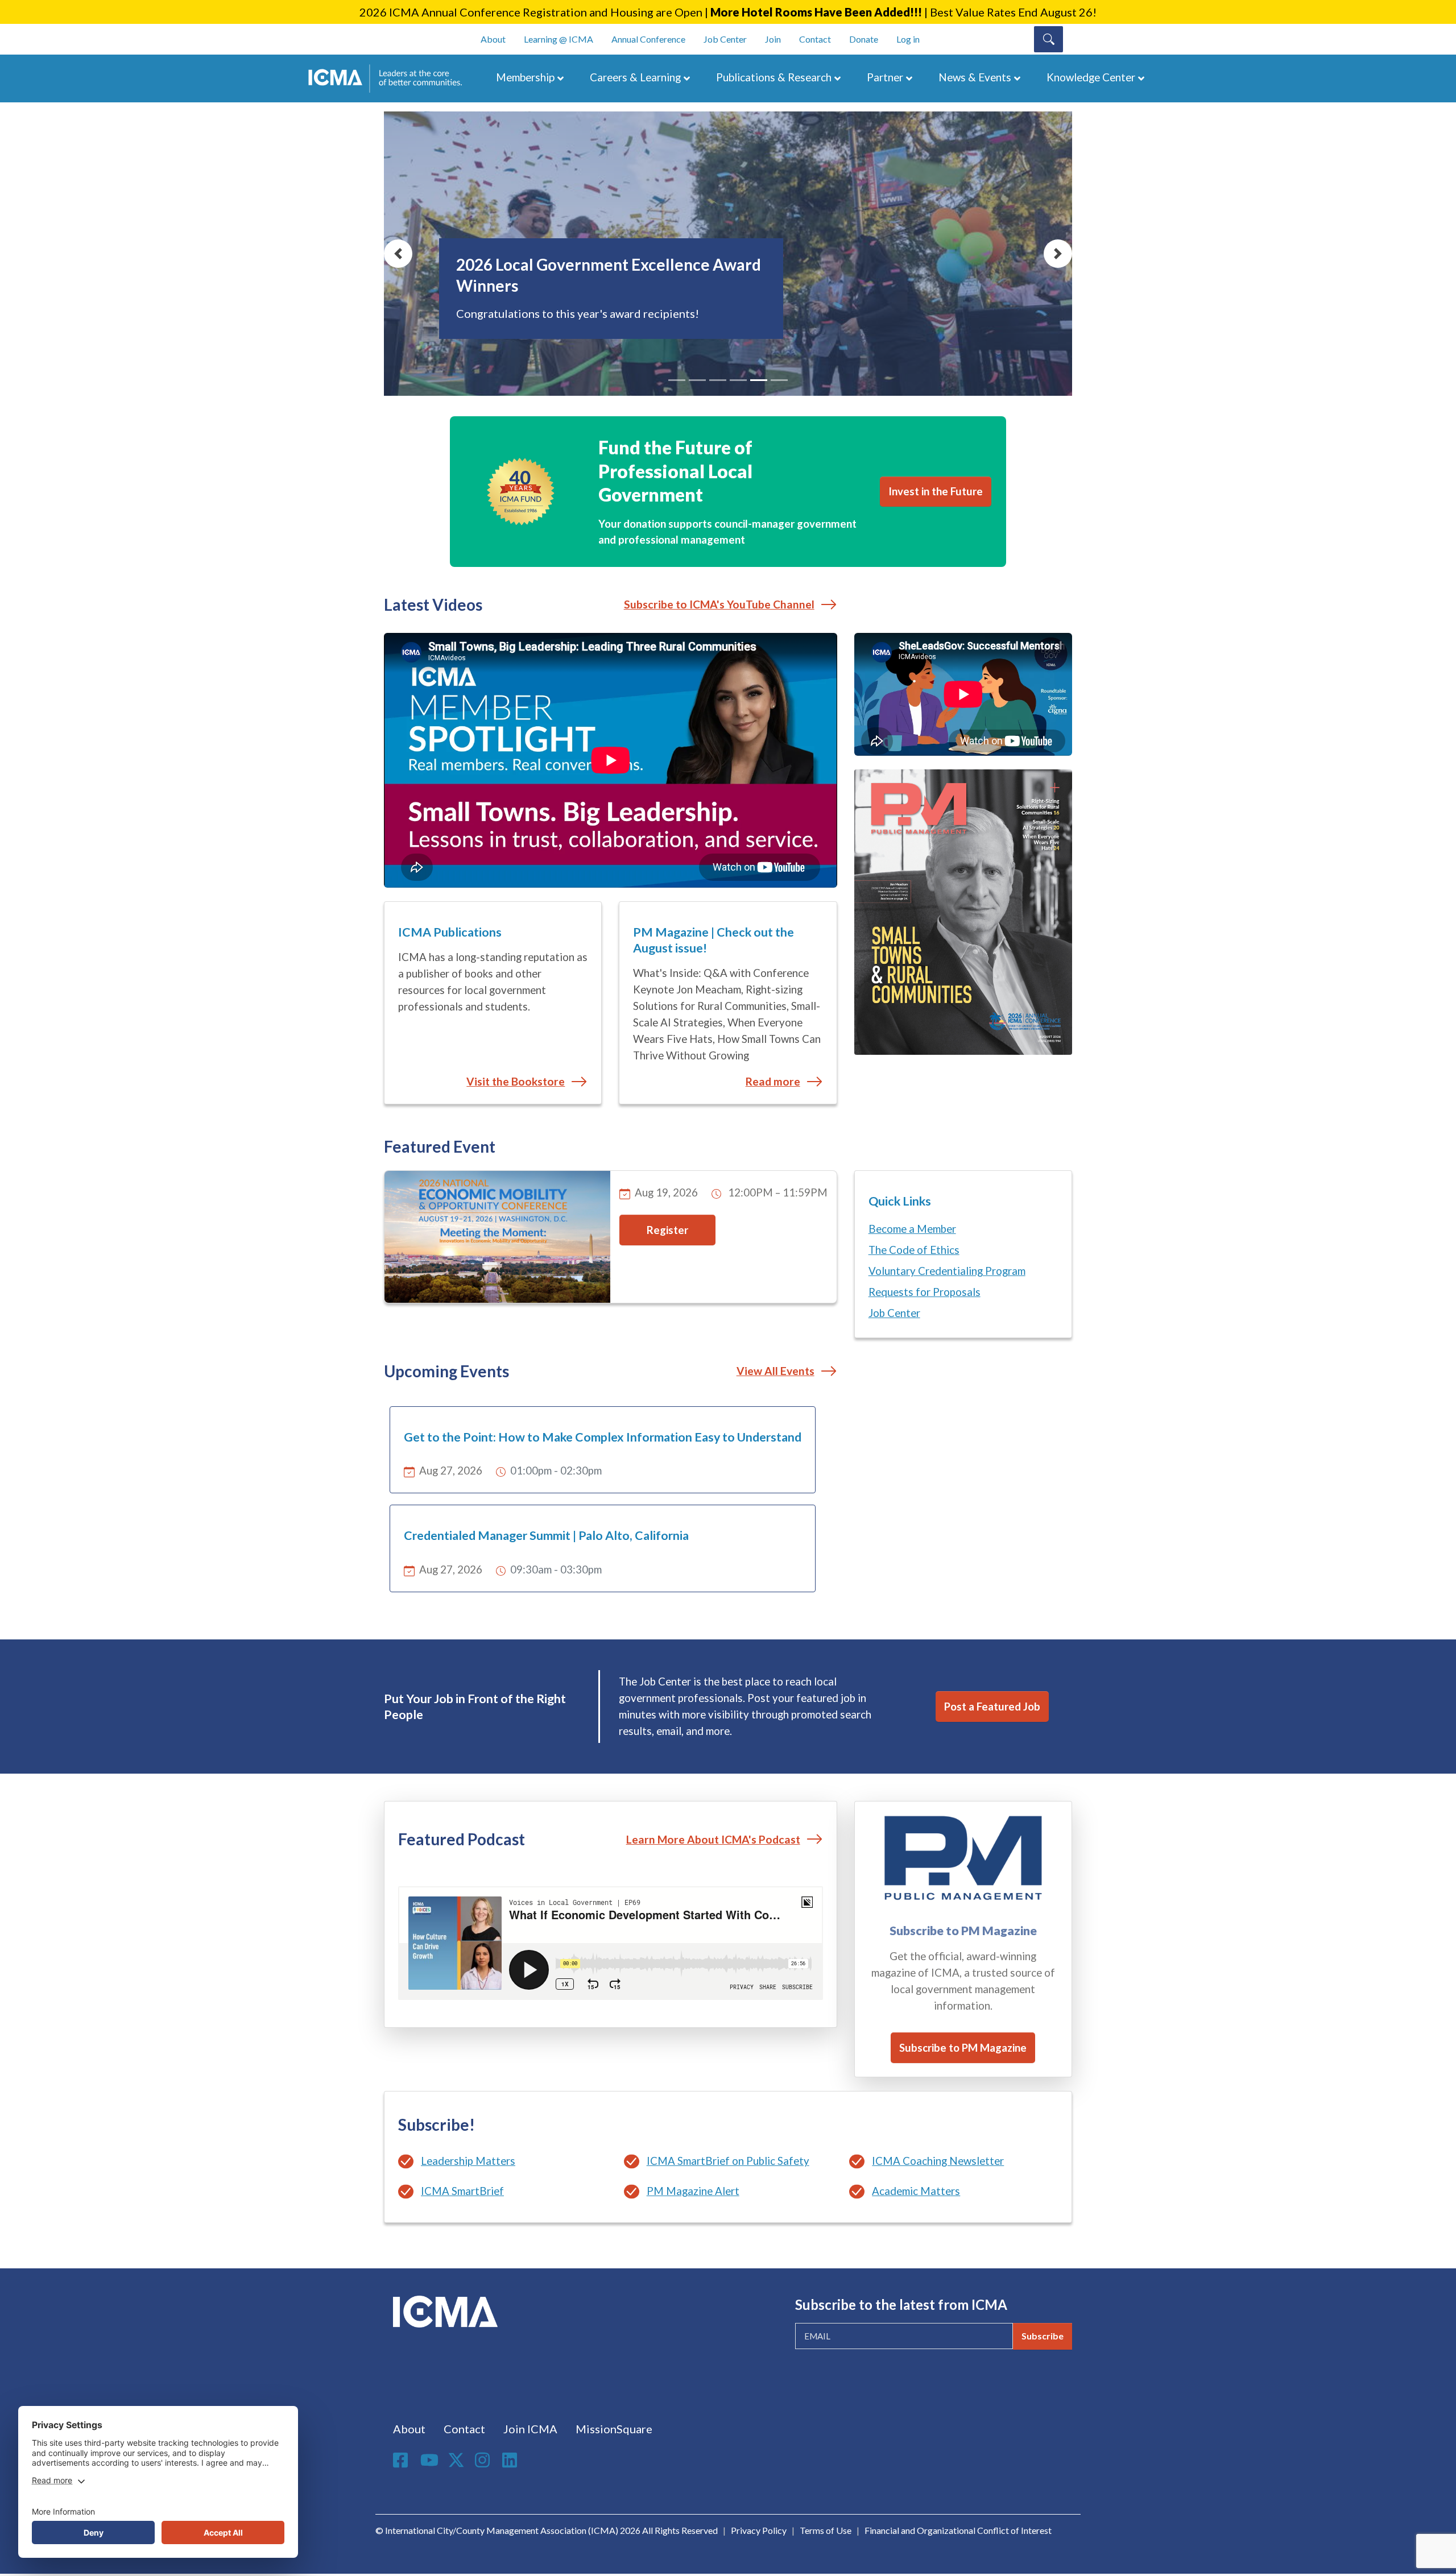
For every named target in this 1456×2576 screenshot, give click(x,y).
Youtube (429, 2461)
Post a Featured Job (992, 1707)
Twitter (457, 2460)
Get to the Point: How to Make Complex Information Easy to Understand (603, 1437)
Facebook (402, 2460)
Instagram (484, 2460)
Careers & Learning (635, 77)
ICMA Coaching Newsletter (938, 2161)
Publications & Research (774, 77)
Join (773, 39)
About (493, 39)
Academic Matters (916, 2191)
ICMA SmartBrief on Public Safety (728, 2161)
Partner (885, 77)
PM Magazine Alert (693, 2191)
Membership (525, 77)
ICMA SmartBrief (462, 2191)
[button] (398, 254)
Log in (908, 39)
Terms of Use (826, 2530)
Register (667, 1230)
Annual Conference (648, 39)
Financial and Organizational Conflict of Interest (958, 2530)
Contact (815, 39)
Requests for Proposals (925, 1292)
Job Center (725, 39)
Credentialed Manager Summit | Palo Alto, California (546, 1535)
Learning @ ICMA (559, 39)
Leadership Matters (468, 2161)
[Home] (391, 78)
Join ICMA (530, 2429)
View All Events (775, 1371)
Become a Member (912, 1229)
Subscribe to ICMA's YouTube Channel (719, 604)
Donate (864, 39)
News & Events (975, 77)
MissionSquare (614, 2429)
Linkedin (511, 2460)
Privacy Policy (759, 2530)
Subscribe (1043, 2336)
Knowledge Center (1091, 77)
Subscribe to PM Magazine (963, 2048)
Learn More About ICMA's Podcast (713, 1839)
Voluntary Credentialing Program (947, 1271)
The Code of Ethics (914, 1250)
